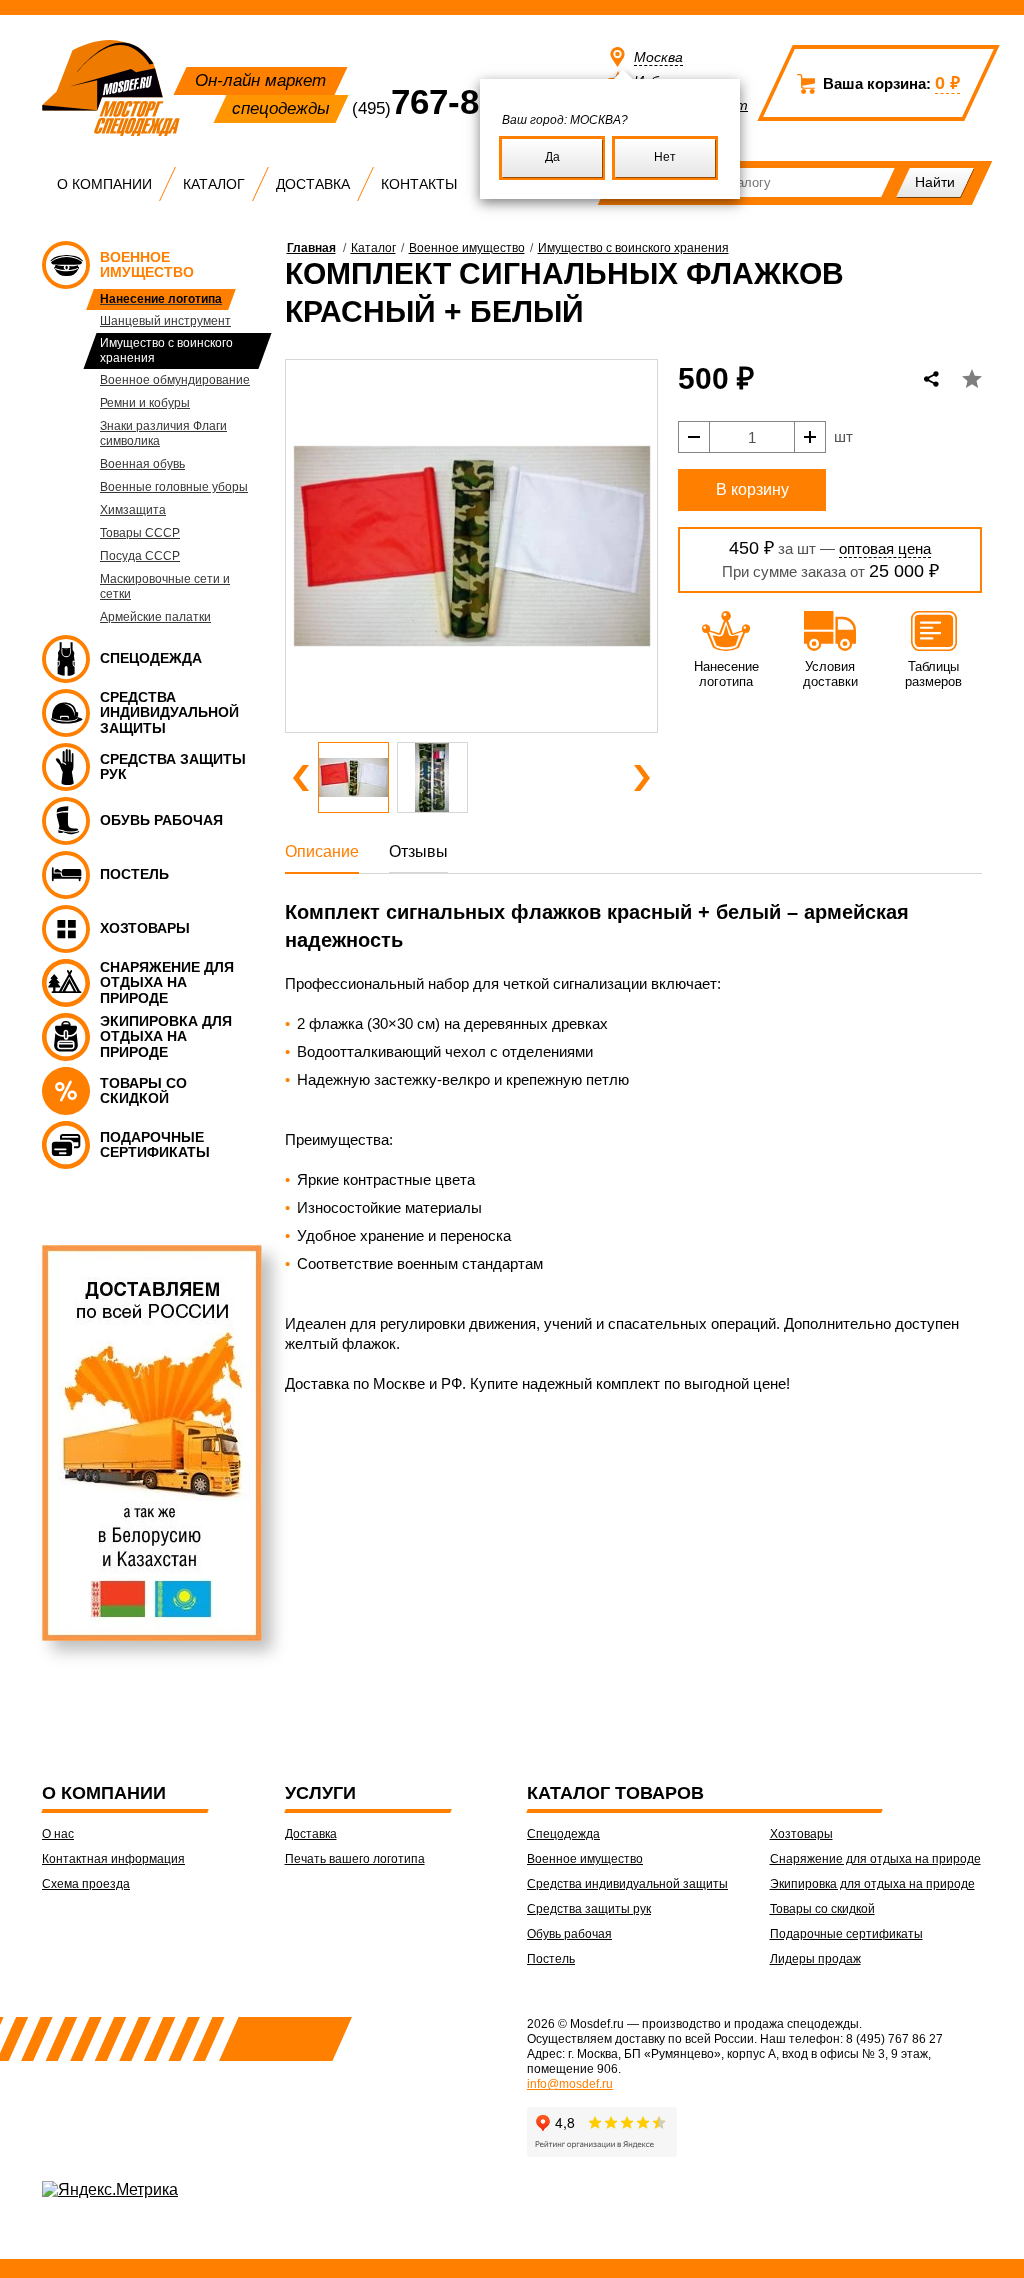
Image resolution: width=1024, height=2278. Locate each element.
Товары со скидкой (822, 1909)
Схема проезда (86, 1884)
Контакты (419, 184)
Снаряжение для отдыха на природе (875, 1859)
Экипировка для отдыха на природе (872, 1884)
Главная (311, 248)
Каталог (214, 184)
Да (552, 157)
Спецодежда (563, 1834)
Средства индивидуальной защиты (627, 1884)
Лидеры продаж (815, 1959)
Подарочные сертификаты (846, 1934)
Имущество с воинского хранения (633, 248)
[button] (301, 778)
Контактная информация (113, 1859)
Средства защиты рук (589, 1909)
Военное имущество (467, 248)
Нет (665, 157)
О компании (104, 184)
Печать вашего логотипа (355, 1859)
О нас (58, 1834)
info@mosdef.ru (570, 2084)
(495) (450, 108)
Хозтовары (801, 1834)
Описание (322, 851)
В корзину (752, 489)
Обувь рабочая (569, 1934)
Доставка (313, 184)
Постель (551, 1959)
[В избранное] (972, 379)
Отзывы (418, 851)
